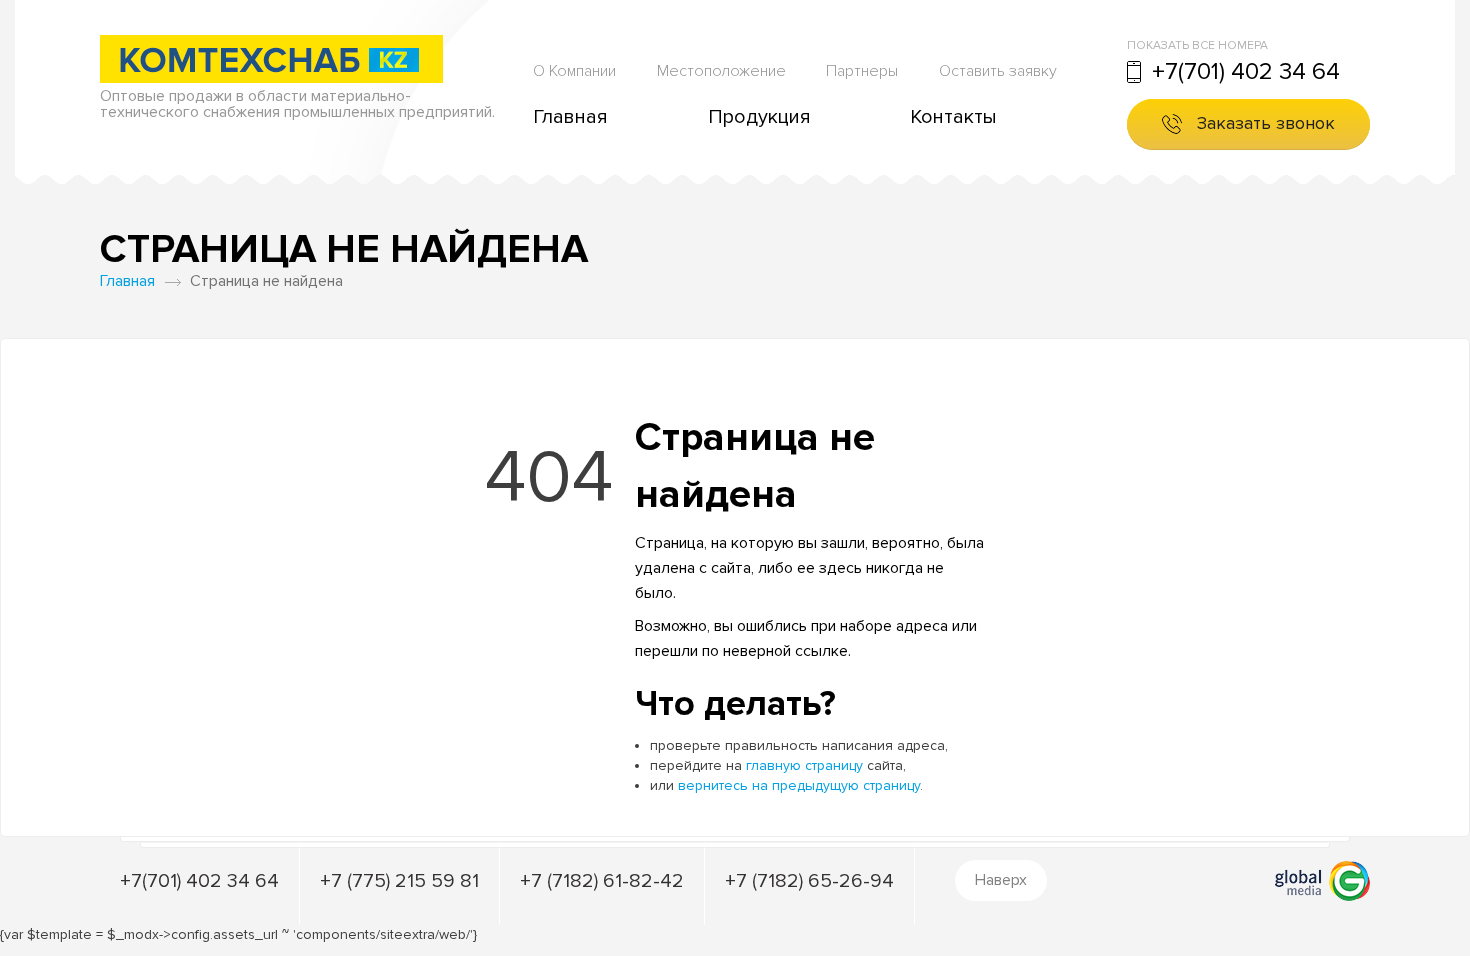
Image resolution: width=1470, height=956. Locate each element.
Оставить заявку (998, 71)
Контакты (953, 117)
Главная (570, 117)
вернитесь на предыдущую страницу (799, 785)
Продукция (759, 117)
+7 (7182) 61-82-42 (602, 881)
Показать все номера (1197, 45)
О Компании (574, 71)
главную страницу (804, 765)
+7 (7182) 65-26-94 (809, 881)
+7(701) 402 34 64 (1246, 71)
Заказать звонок (1266, 123)
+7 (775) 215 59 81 (399, 881)
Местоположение (721, 71)
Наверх (1001, 880)
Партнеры (862, 71)
